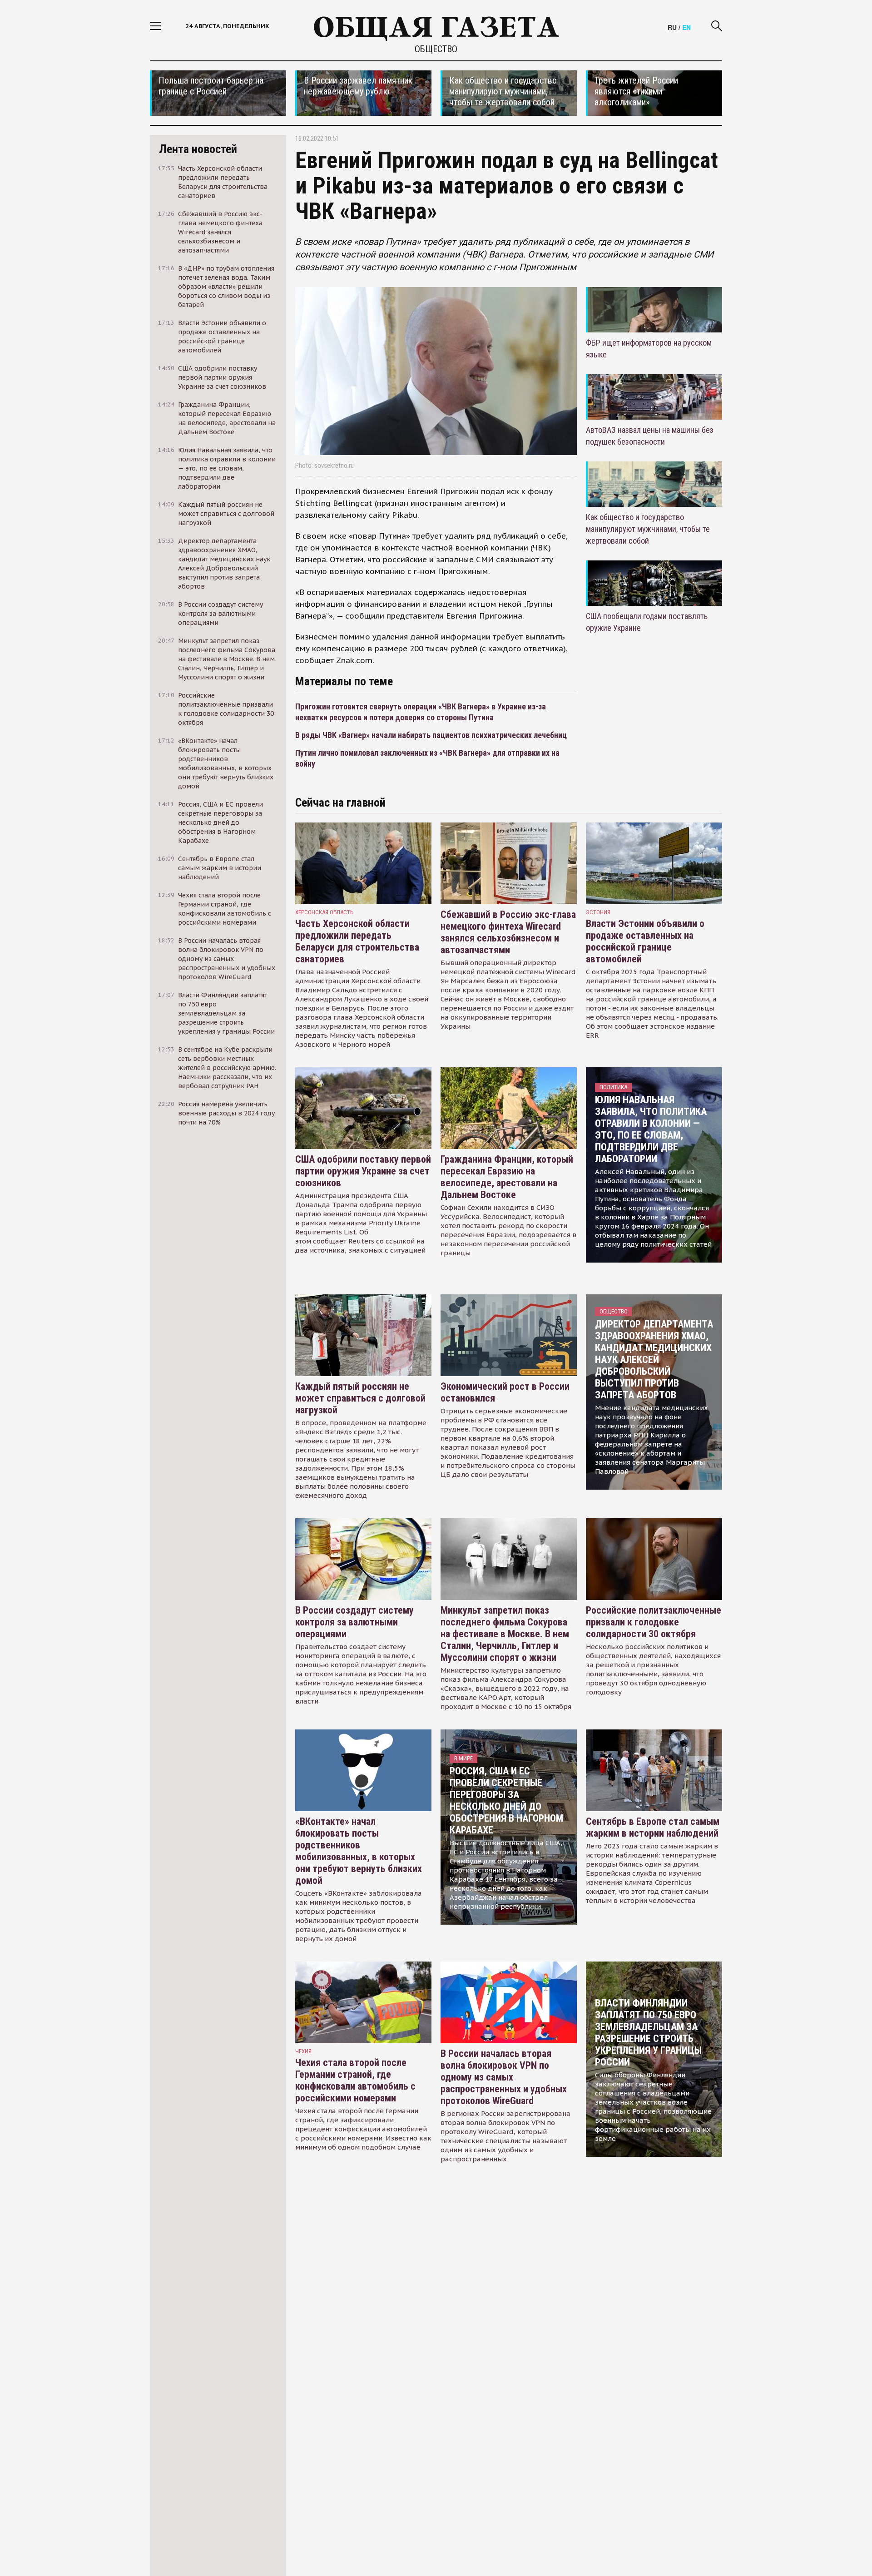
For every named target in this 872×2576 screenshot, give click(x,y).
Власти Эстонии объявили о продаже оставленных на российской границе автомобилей (645, 941)
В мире (463, 1758)
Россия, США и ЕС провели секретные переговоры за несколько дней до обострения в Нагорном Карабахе (506, 1801)
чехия (303, 2051)
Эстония (598, 912)
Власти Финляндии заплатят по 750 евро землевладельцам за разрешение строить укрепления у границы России (648, 2033)
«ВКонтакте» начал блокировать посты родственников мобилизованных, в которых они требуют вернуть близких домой (359, 1851)
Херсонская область (325, 912)
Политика (613, 1087)
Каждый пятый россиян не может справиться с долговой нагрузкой (360, 1398)
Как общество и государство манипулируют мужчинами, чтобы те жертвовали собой (648, 529)
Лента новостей (198, 149)
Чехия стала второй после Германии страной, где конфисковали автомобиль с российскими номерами (355, 2080)
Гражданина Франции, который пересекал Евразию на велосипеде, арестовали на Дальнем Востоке (507, 1177)
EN (686, 27)
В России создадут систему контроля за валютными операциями (354, 1622)
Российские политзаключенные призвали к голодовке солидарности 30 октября (654, 1622)
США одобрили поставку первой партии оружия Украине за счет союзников (363, 1171)
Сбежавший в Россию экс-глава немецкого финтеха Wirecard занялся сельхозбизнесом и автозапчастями (508, 932)
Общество (436, 49)
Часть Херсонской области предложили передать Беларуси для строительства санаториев (357, 941)
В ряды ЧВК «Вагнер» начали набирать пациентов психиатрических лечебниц (431, 735)
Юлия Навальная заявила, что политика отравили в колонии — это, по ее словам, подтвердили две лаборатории (651, 1129)
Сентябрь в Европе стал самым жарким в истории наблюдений (653, 1827)
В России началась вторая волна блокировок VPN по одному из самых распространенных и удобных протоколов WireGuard (504, 2077)
